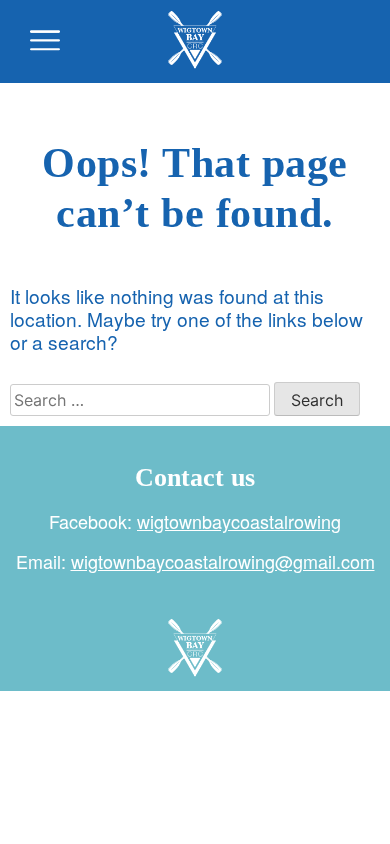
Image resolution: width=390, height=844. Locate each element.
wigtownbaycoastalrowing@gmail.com (223, 561)
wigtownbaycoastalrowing (239, 521)
